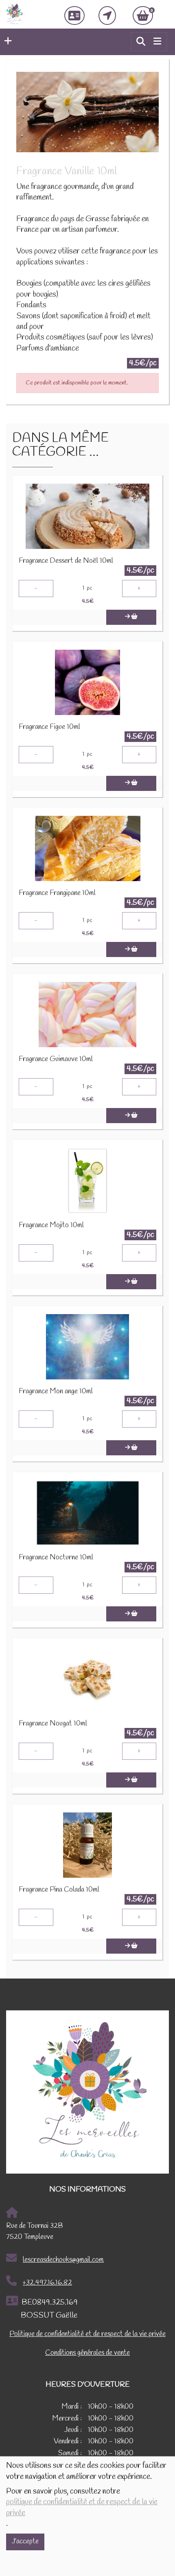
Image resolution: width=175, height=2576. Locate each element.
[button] (6, 42)
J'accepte (25, 2542)
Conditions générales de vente (87, 2353)
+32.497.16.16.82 (47, 2283)
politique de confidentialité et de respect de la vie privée (82, 2507)
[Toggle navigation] (157, 42)
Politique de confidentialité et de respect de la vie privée (87, 2334)
